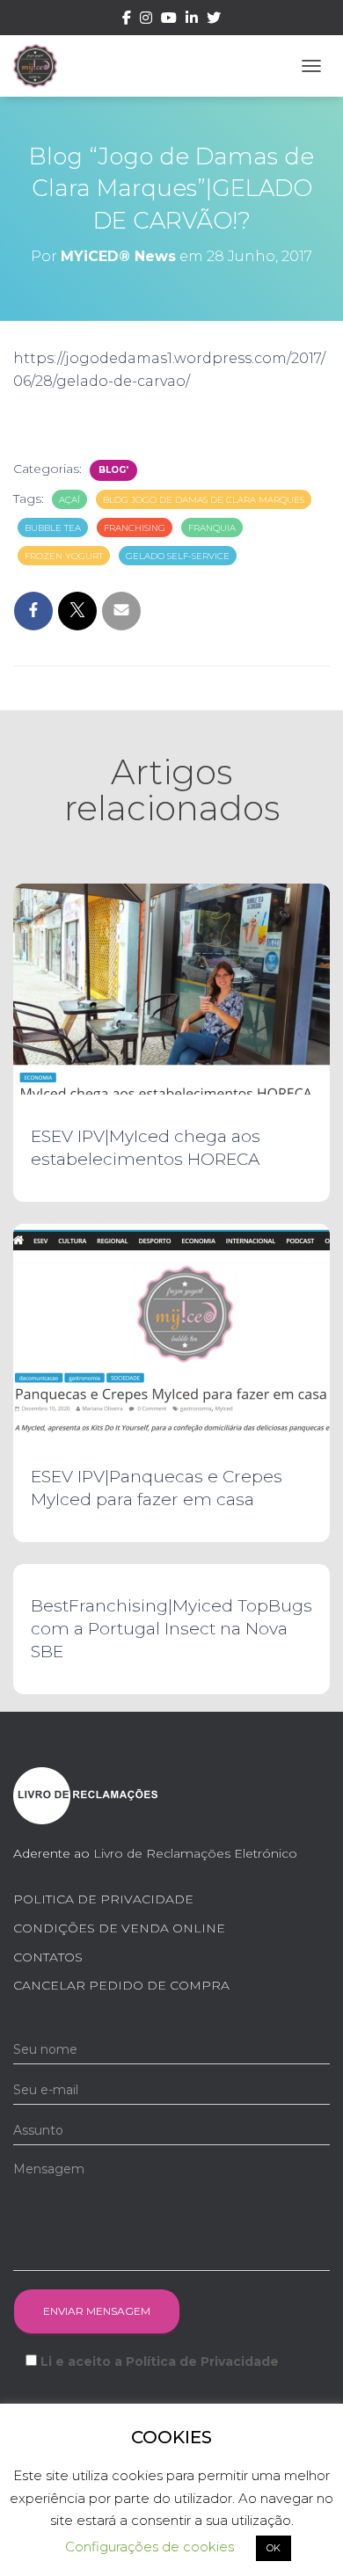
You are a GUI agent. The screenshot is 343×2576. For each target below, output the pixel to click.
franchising (135, 528)
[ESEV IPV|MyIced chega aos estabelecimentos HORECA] (171, 988)
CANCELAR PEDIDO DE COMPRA (121, 1985)
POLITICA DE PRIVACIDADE (103, 1899)
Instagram (146, 20)
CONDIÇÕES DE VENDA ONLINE (119, 1928)
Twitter (214, 20)
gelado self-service (178, 556)
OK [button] (274, 2548)
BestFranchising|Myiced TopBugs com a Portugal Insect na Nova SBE (171, 1629)
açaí (69, 500)
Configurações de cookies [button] (150, 2547)
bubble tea (53, 528)
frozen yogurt (64, 556)
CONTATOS (48, 1957)
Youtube (169, 20)
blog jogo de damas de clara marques (204, 500)
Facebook (127, 20)
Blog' (113, 470)
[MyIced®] (42, 66)
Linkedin (192, 20)
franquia (212, 528)
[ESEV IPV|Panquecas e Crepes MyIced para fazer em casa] (171, 1328)
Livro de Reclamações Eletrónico (195, 1853)
